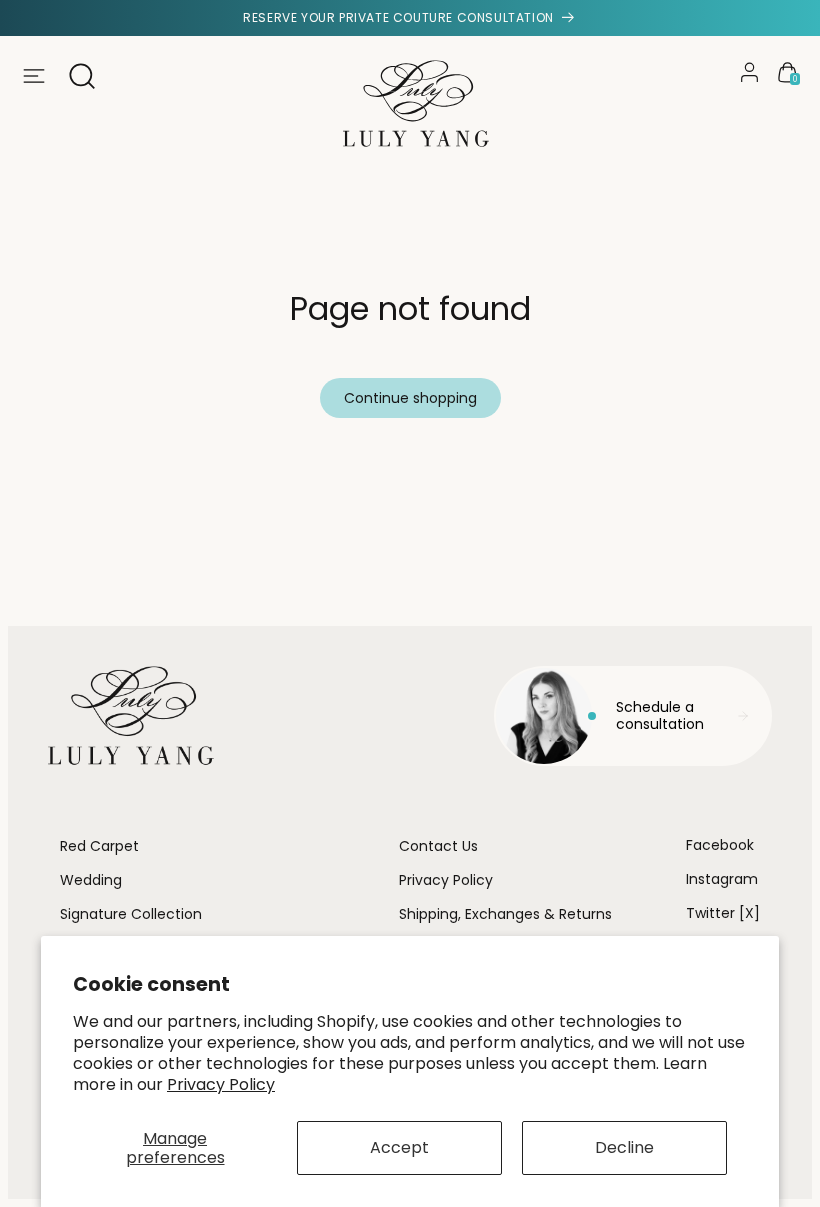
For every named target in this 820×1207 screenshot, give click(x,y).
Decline (624, 1147)
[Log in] (749, 72)
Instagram (722, 879)
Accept (399, 1147)
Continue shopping (410, 398)
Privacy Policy (221, 1084)
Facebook (720, 845)
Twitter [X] (723, 913)
